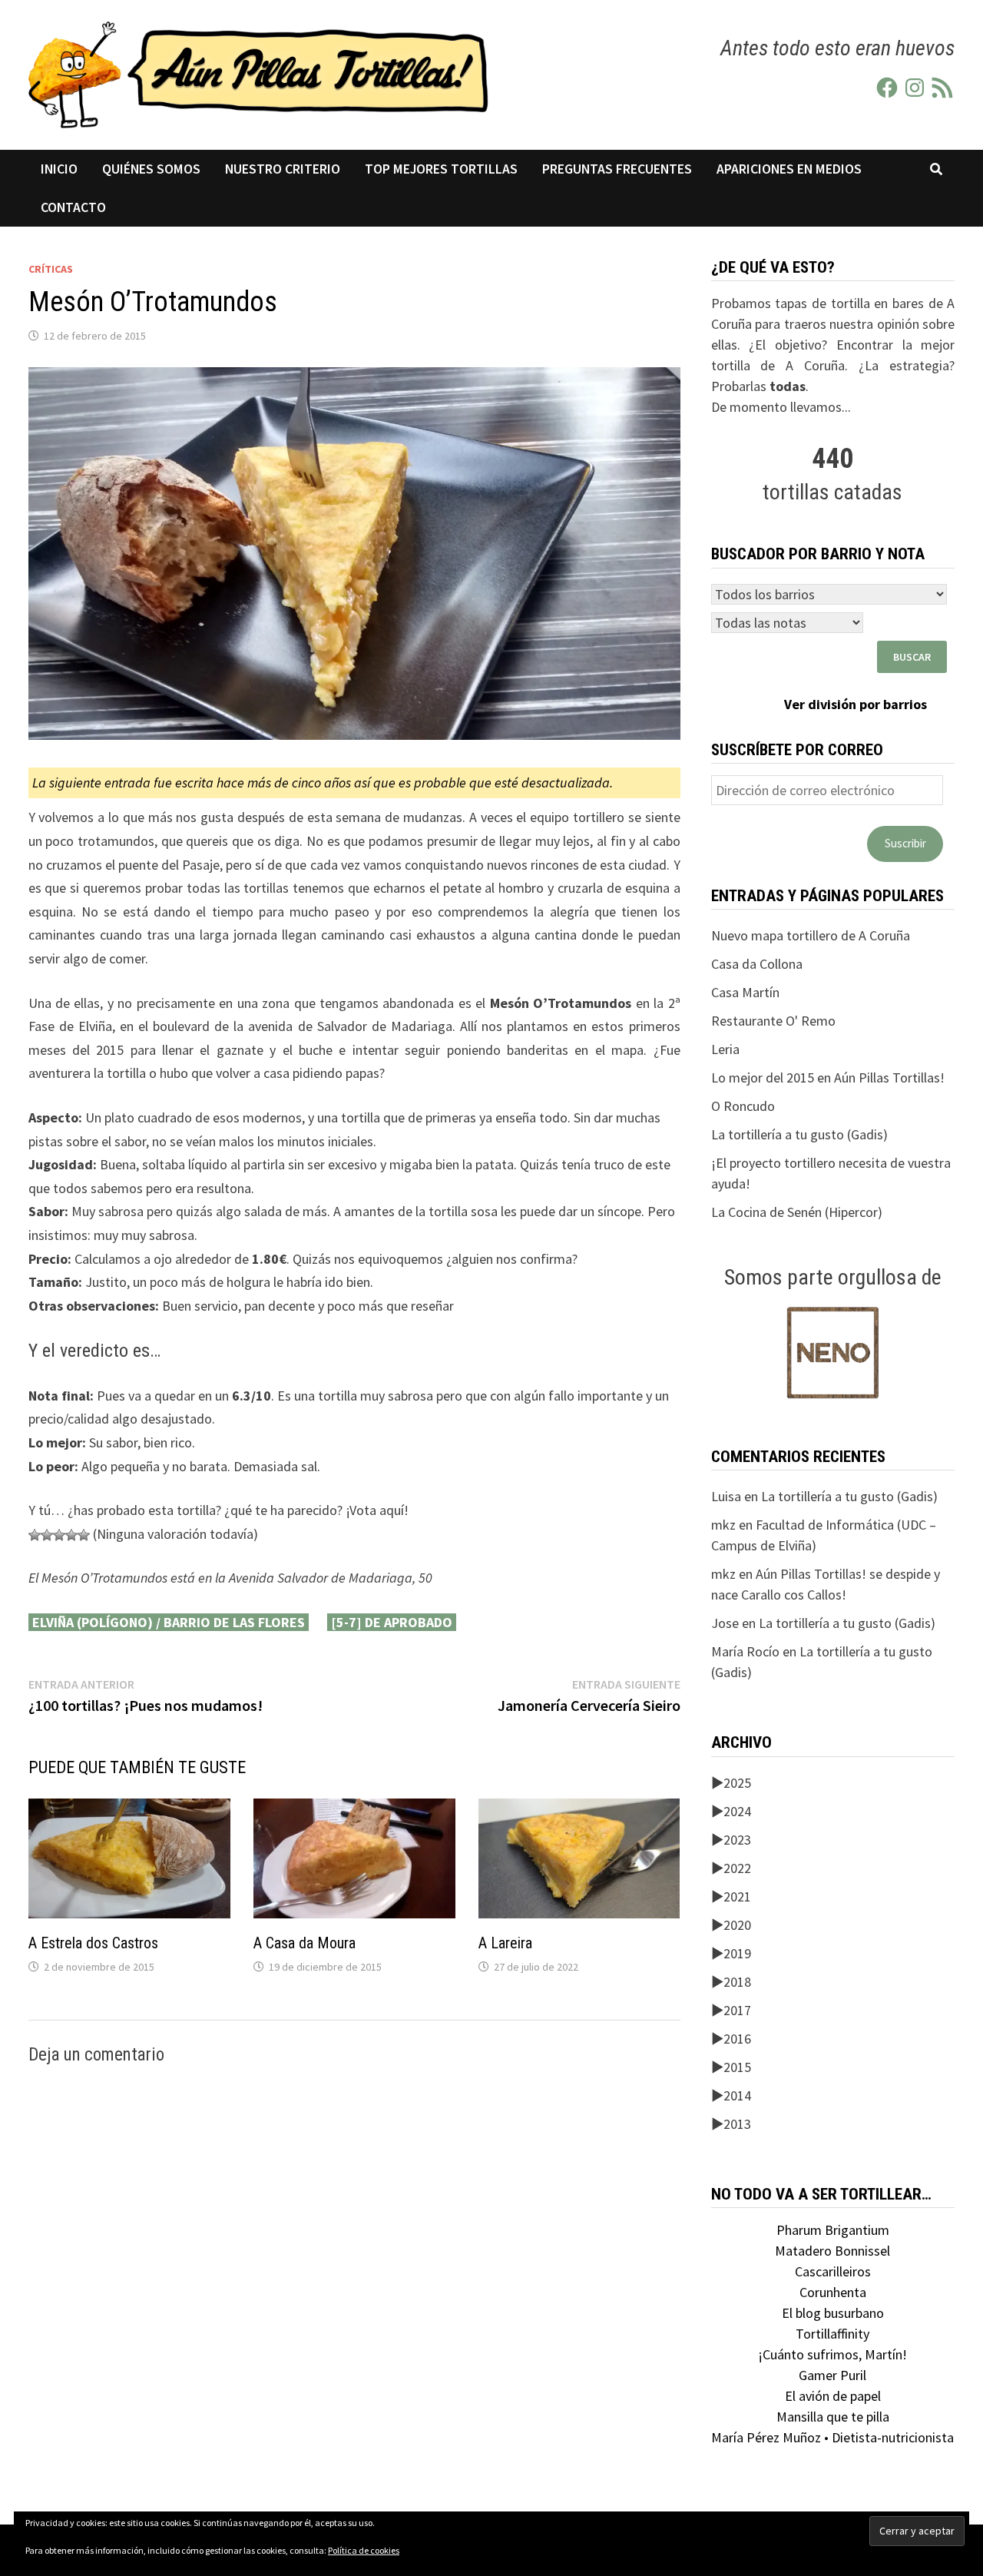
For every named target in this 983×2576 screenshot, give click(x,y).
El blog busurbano (833, 2313)
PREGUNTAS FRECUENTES (617, 169)
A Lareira (505, 1943)
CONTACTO (73, 207)
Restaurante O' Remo (773, 1021)
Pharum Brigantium (833, 2230)
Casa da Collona (757, 964)
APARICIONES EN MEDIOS (789, 169)
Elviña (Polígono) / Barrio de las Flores (169, 1622)
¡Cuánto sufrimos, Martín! (832, 2354)
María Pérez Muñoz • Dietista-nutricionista (832, 2437)
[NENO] (833, 1351)
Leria (725, 1049)
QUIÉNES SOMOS (151, 169)
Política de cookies (364, 2550)
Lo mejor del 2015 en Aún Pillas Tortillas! (828, 1077)
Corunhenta (833, 2292)
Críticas (51, 269)
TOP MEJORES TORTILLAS (441, 169)
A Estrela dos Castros (93, 1943)
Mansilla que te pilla (833, 2417)
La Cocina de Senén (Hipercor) (797, 1212)
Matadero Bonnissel (832, 2251)
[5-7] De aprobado (392, 1622)
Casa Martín (745, 992)
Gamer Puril (832, 2375)
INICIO (59, 169)
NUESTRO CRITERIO (283, 169)
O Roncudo (743, 1106)
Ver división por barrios (856, 704)
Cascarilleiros (833, 2271)
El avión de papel (833, 2396)
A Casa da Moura (304, 1943)
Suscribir (905, 843)
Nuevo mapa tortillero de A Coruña (811, 935)
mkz (723, 1525)
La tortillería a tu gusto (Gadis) (799, 1134)
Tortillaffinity (832, 2334)
